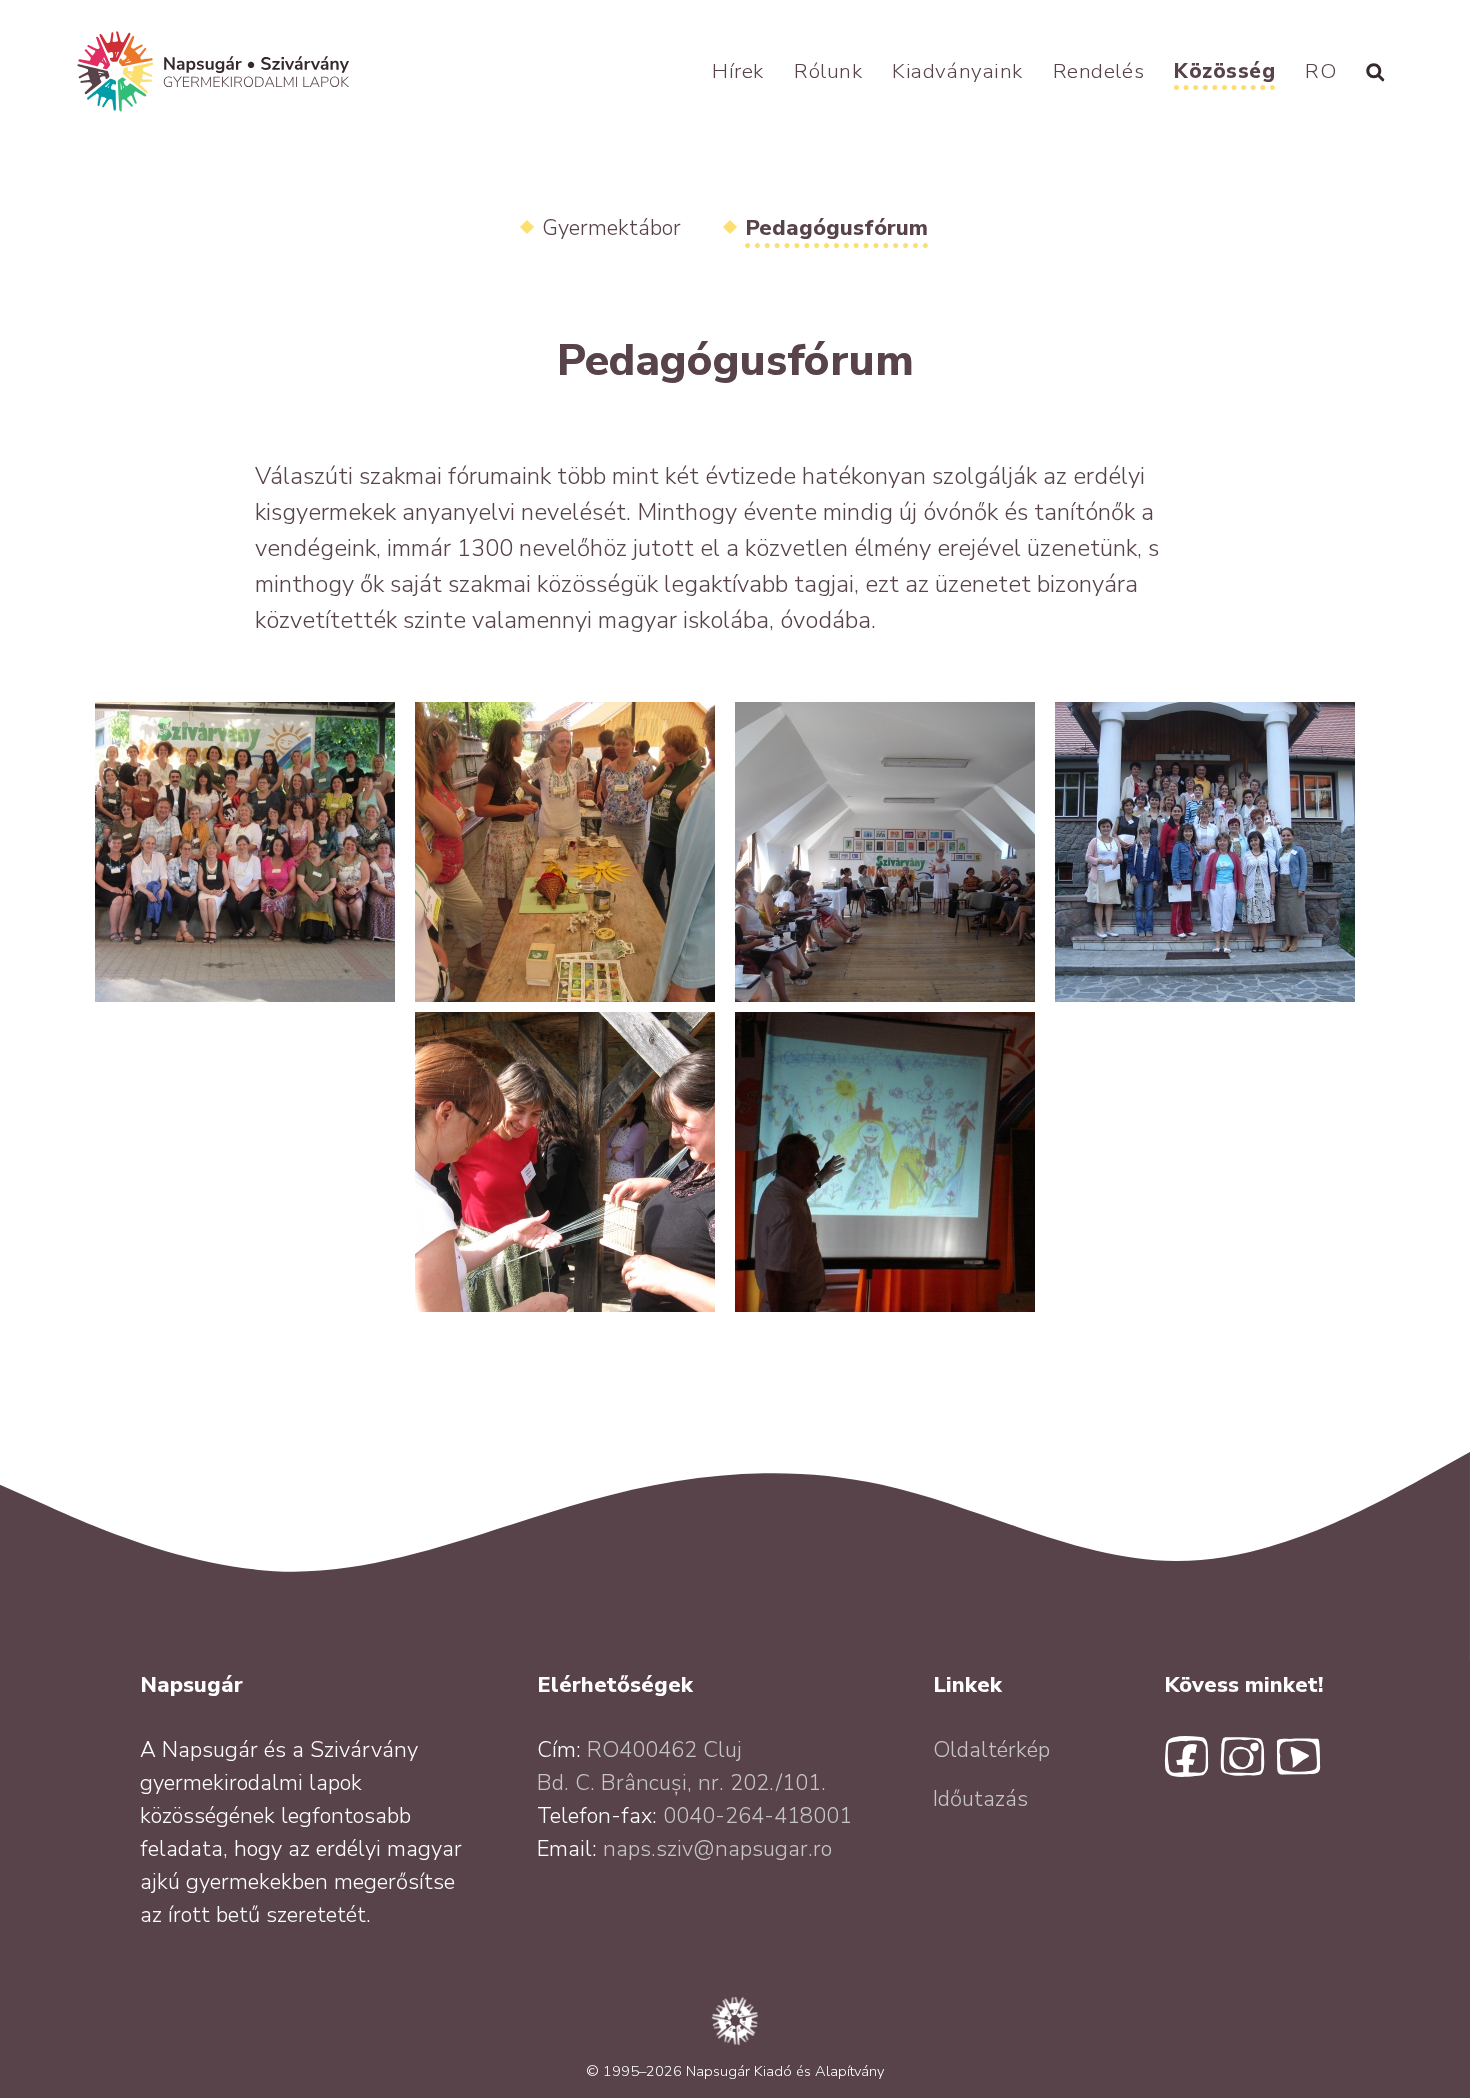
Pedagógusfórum (836, 228)
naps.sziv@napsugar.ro (717, 1849)
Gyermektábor (611, 228)
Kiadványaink (957, 71)
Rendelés (1098, 71)
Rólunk (828, 71)
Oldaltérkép (991, 1750)
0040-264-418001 (757, 1816)
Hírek (738, 71)
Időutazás (980, 1799)
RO (1320, 71)
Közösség (1224, 71)
